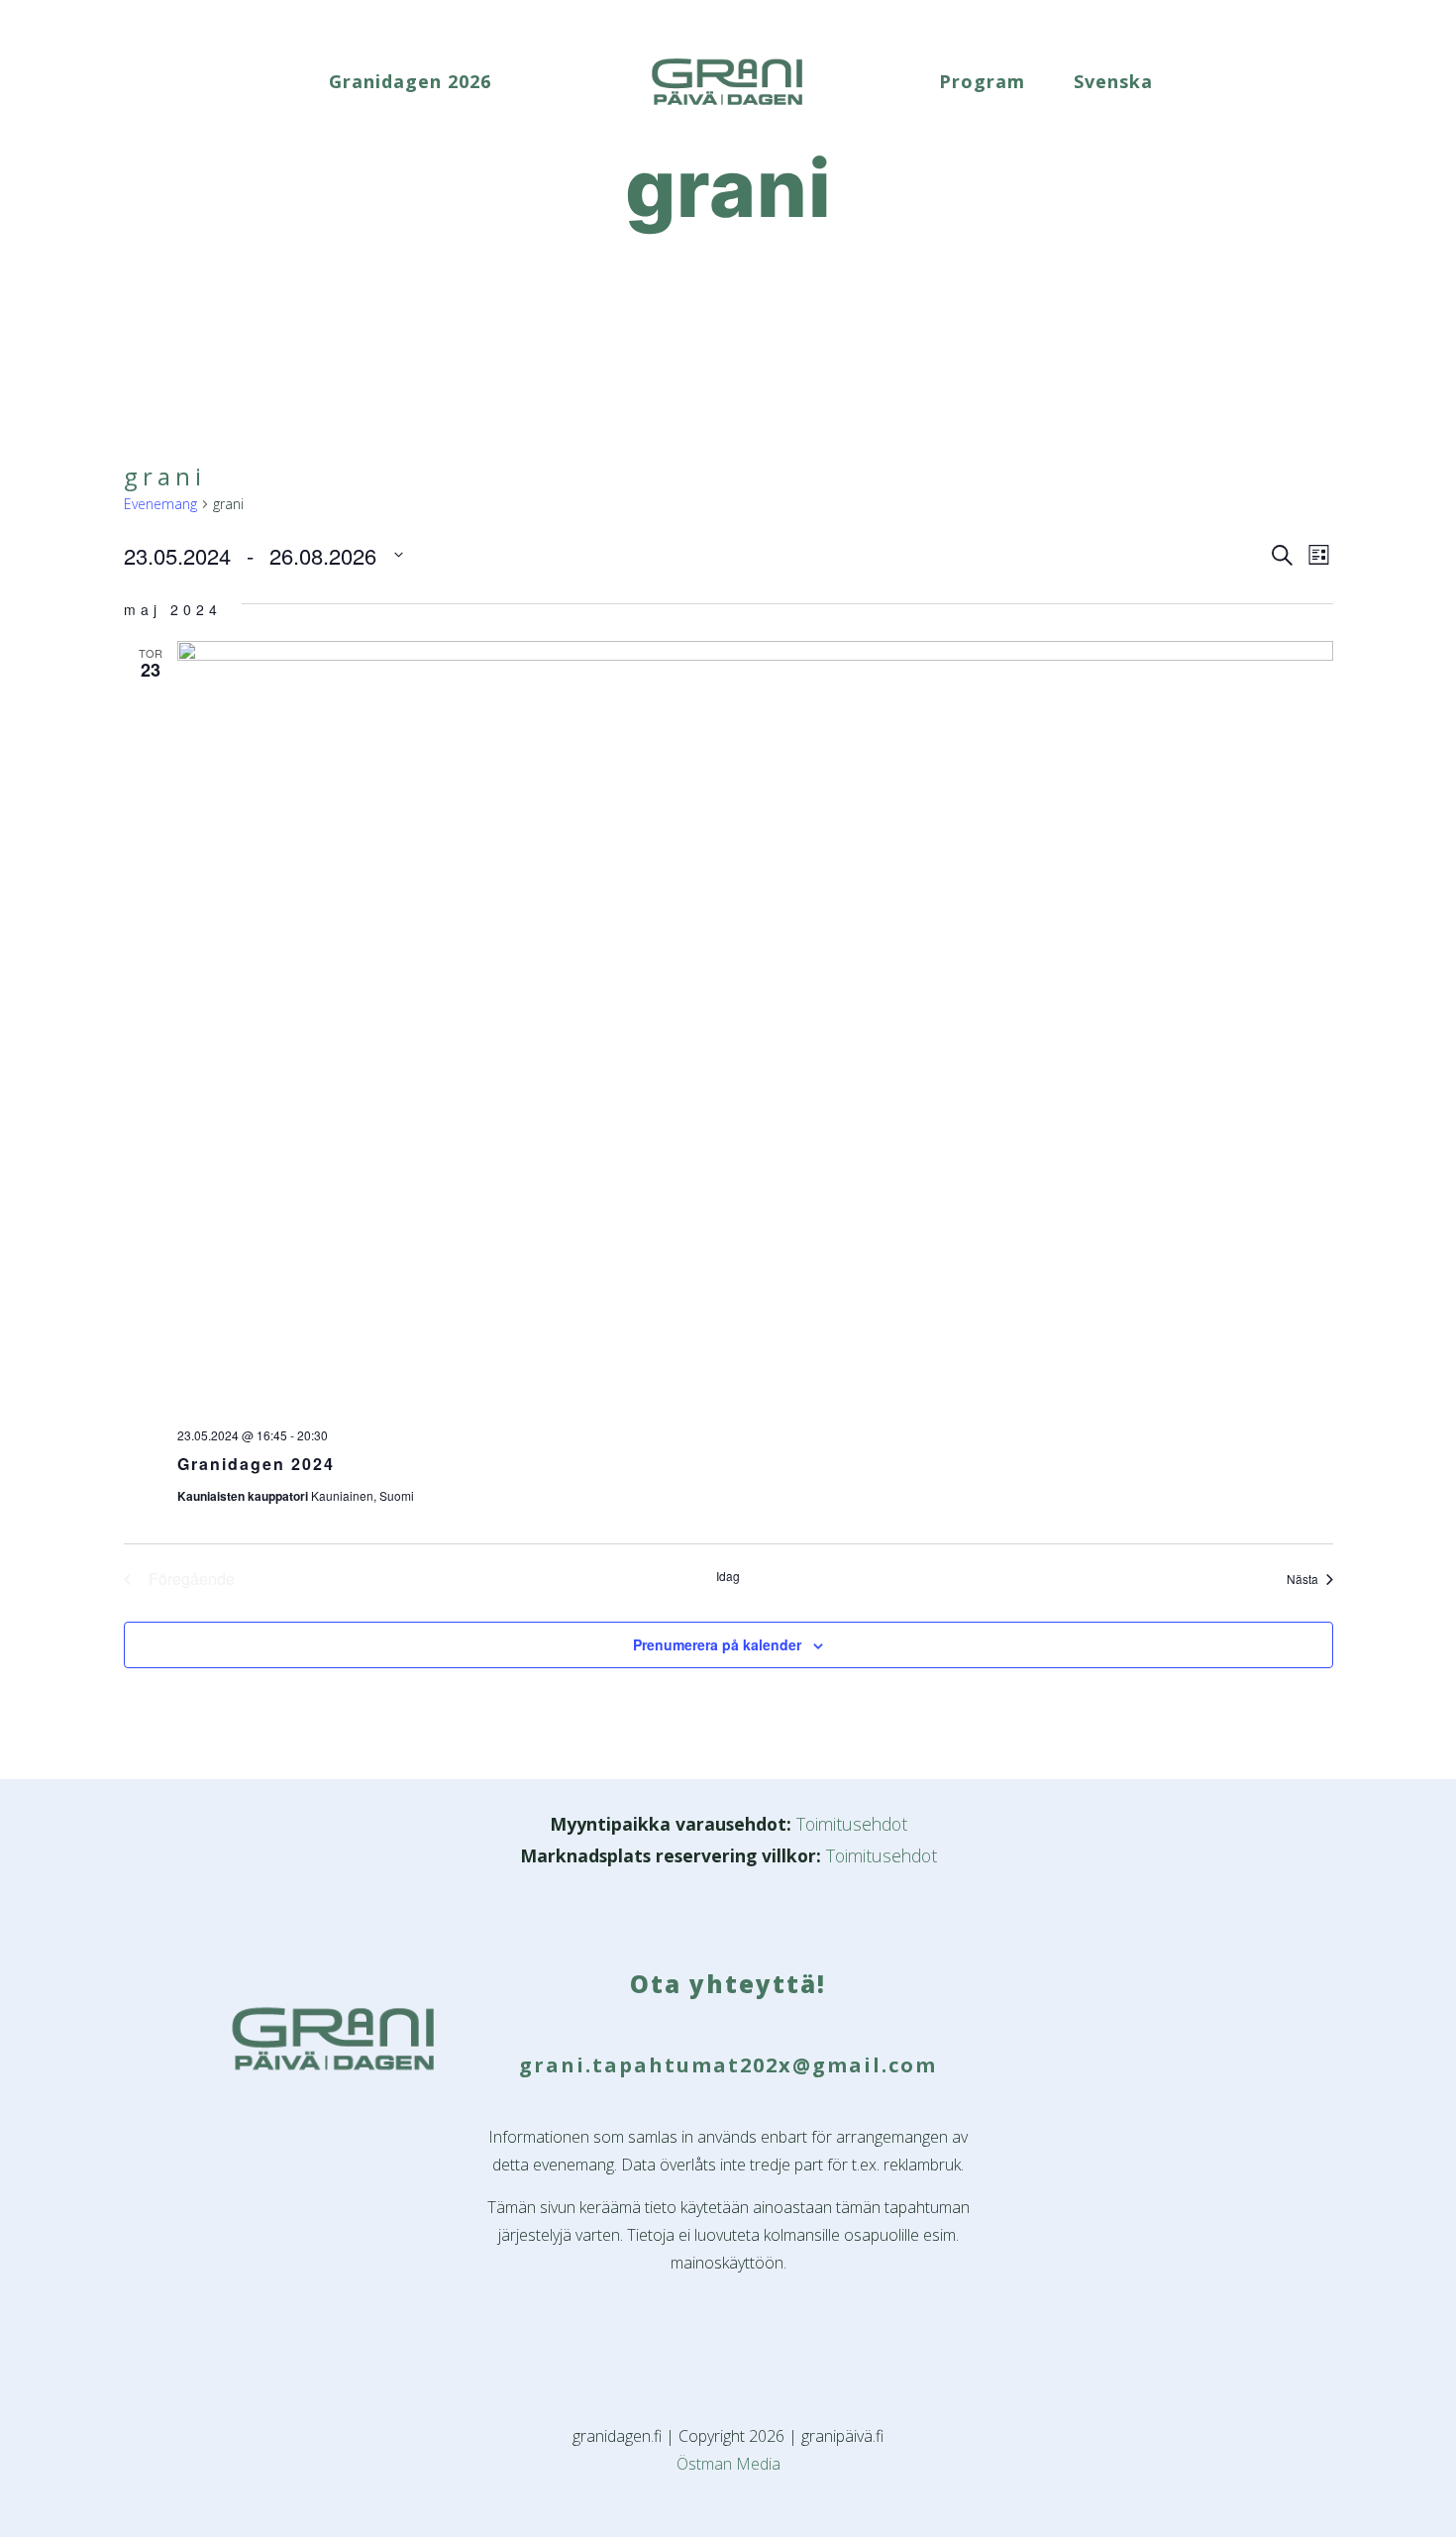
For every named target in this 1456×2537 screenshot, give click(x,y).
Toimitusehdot (852, 1824)
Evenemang (160, 504)
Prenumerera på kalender (717, 1644)
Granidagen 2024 (256, 1464)
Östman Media (728, 2464)
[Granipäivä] (728, 81)
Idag (728, 1576)
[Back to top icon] (1361, 2496)
